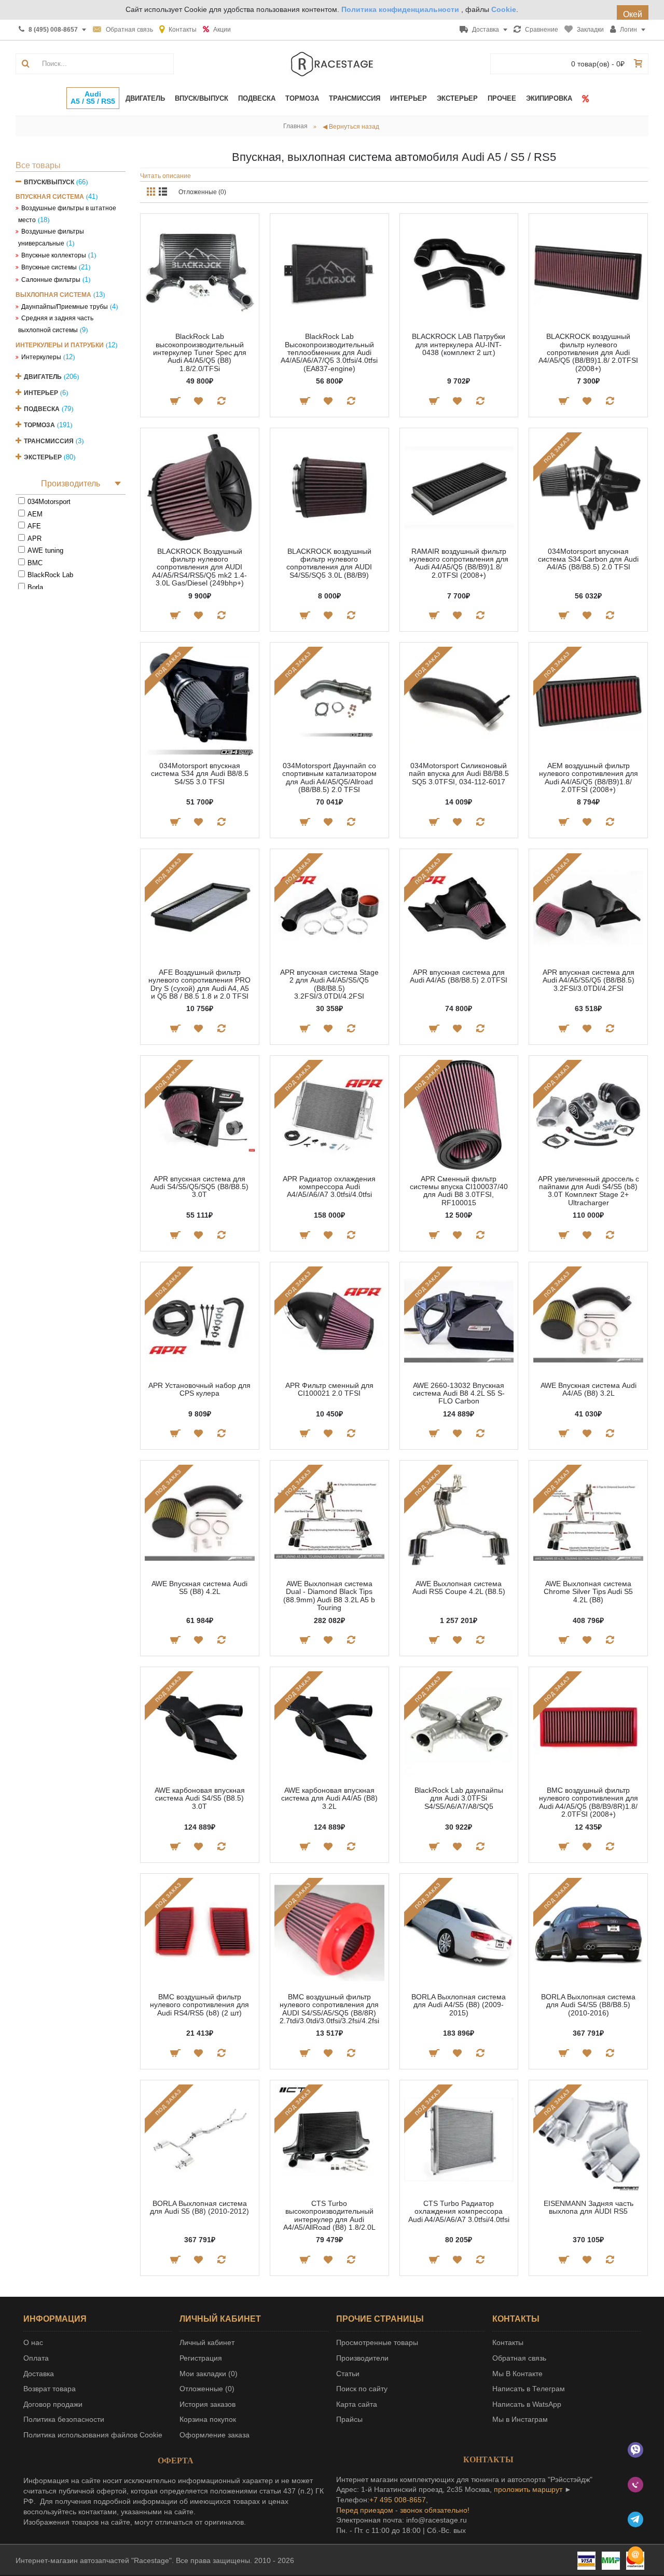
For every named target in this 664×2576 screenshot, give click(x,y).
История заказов (208, 2404)
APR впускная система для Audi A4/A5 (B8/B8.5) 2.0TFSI (459, 976)
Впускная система (50, 197)
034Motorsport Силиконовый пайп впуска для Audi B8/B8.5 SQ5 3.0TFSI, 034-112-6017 (459, 774)
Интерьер (41, 393)
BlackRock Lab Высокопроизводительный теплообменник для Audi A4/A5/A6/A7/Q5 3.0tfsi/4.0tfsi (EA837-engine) (329, 352)
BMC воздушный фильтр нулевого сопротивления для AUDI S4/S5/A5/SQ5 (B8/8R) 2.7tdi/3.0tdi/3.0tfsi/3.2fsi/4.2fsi (329, 2009)
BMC (35, 563)
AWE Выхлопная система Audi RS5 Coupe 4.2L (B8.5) (459, 1587)
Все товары (38, 165)
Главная (295, 126)
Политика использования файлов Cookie (93, 2435)
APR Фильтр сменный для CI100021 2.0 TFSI (329, 1389)
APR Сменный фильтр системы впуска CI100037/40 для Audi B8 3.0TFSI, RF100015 (459, 1191)
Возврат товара (50, 2389)
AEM (35, 514)
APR (34, 539)
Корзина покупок (208, 2419)
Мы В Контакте (517, 2374)
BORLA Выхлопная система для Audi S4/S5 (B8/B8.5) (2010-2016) (588, 2005)
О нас (33, 2342)
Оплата (36, 2358)
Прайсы (349, 2419)
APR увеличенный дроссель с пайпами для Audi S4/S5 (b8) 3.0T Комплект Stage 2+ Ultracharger (589, 1191)
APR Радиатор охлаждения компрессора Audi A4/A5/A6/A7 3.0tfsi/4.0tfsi (329, 1187)
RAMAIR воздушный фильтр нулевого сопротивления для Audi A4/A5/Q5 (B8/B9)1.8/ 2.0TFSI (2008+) (459, 563)
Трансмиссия (49, 441)
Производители (362, 2358)
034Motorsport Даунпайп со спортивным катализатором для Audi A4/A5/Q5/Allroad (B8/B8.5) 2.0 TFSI (329, 778)
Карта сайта (357, 2404)
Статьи (348, 2374)
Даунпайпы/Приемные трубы (65, 307)
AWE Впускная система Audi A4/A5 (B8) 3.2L (589, 1389)
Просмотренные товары (377, 2342)
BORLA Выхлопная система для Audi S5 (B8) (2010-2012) (199, 2207)
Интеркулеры (41, 357)
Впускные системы (49, 267)
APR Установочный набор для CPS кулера (199, 1389)
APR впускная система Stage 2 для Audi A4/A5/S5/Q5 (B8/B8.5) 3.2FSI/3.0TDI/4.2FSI (329, 984)
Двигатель (43, 377)
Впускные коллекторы (54, 255)
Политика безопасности (64, 2419)
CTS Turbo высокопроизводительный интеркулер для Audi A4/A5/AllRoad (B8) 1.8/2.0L (329, 2215)
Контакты (508, 2342)
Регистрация (201, 2358)
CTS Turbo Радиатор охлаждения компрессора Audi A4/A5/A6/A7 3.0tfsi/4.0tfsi (459, 2211)
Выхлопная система (53, 295)
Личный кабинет (207, 2342)
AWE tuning (45, 550)
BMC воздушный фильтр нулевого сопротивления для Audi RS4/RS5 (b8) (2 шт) (199, 2005)
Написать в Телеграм (529, 2389)
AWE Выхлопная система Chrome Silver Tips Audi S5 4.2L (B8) (588, 1592)
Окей (633, 14)
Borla (35, 587)
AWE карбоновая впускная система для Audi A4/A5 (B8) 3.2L (329, 1798)
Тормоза (39, 425)
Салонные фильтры (51, 280)
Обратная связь (519, 2358)
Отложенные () (207, 2389)
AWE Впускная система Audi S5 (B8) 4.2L (199, 1587)
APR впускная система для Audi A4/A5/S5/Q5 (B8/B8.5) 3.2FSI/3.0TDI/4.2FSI (589, 980)
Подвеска (42, 409)
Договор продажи (53, 2404)
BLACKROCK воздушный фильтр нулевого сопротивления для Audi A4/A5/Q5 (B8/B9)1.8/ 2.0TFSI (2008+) (588, 352)
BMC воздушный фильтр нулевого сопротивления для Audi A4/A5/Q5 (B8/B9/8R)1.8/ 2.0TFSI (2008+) (589, 1802)
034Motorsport (49, 502)
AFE (34, 526)
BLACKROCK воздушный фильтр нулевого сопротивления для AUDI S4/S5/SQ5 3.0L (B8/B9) (329, 563)
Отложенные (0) (202, 192)
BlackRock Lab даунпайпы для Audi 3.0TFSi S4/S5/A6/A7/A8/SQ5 (459, 1798)
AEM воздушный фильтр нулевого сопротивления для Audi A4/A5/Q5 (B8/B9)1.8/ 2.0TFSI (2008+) (589, 778)
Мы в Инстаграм (520, 2419)
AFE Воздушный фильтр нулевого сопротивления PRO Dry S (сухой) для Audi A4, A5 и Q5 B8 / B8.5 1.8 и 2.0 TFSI (199, 984)
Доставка (39, 2374)
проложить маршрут (528, 2489)
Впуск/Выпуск (49, 182)
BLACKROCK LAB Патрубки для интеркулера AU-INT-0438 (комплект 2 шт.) (459, 344)
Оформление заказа (215, 2435)
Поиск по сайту (362, 2389)
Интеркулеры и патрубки (60, 345)
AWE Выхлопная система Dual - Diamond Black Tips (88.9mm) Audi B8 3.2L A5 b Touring (329, 1596)
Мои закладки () (209, 2374)
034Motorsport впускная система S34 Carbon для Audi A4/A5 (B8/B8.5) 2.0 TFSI (588, 559)
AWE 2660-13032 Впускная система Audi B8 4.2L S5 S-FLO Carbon (459, 1393)
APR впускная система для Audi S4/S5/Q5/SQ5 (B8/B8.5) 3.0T (199, 1187)
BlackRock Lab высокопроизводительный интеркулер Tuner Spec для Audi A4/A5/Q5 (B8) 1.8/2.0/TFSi (200, 352)
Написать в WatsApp (527, 2404)
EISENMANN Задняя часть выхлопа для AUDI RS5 (589, 2207)
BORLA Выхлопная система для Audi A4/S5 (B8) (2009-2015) (459, 2005)
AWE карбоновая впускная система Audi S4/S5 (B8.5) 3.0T (200, 1798)
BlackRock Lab (50, 575)
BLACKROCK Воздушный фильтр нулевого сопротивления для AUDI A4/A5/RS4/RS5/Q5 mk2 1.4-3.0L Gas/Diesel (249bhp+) (199, 567)
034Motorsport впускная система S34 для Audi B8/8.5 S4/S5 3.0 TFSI (200, 774)
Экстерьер (43, 457)
